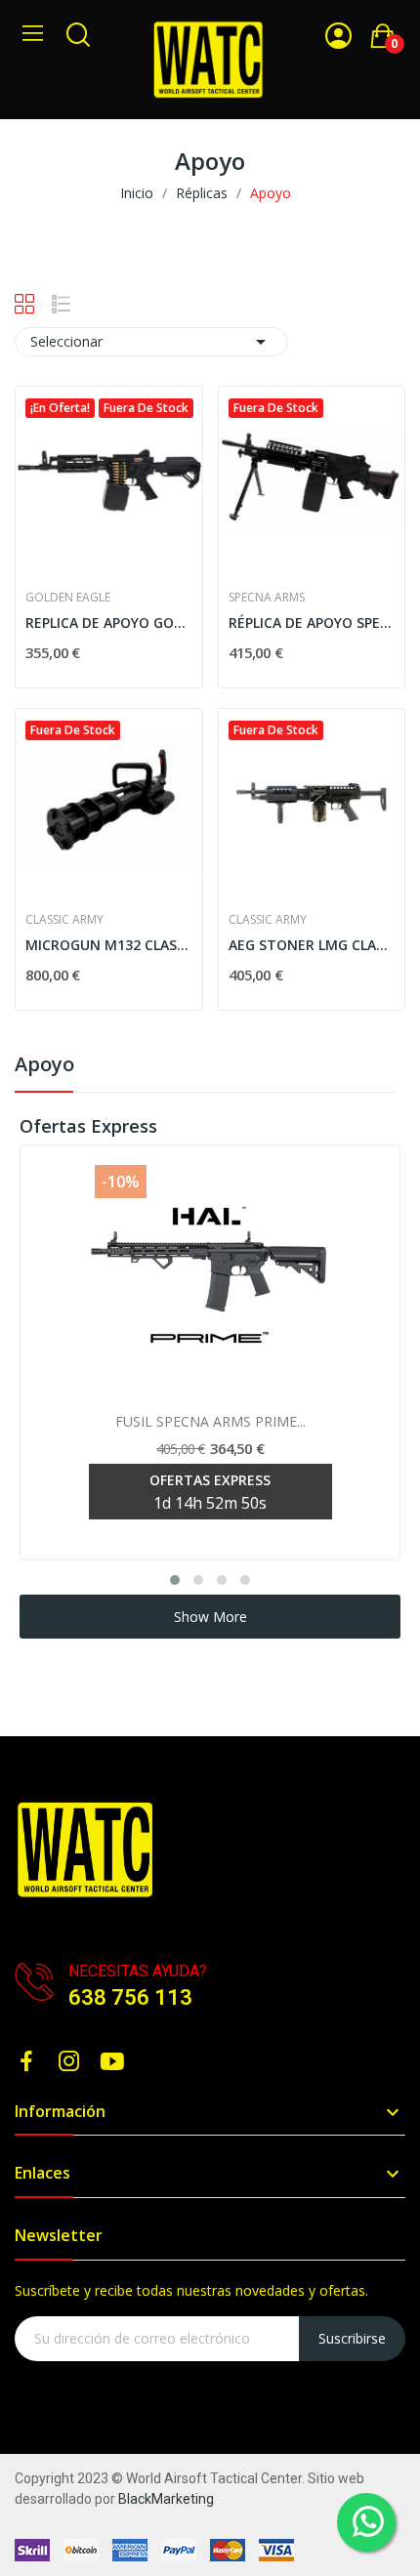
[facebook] (26, 2062)
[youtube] (112, 2062)
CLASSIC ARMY (64, 920)
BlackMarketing (166, 2499)
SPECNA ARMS (267, 598)
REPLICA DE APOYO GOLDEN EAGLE (109, 623)
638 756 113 (130, 1997)
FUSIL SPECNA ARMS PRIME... (210, 1421)
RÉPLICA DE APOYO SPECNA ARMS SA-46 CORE (312, 623)
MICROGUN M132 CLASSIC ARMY (109, 945)
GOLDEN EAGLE (68, 598)
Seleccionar (151, 342)
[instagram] (69, 2062)
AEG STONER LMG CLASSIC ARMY (312, 945)
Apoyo (44, 1066)
